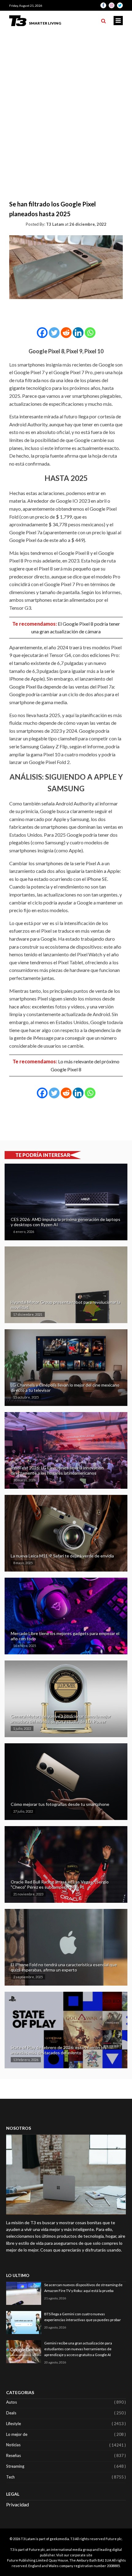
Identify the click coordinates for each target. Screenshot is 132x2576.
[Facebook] (42, 333)
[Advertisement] (66, 100)
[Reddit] (66, 333)
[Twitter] (54, 333)
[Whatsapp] (90, 333)
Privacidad (17, 2504)
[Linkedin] (78, 333)
